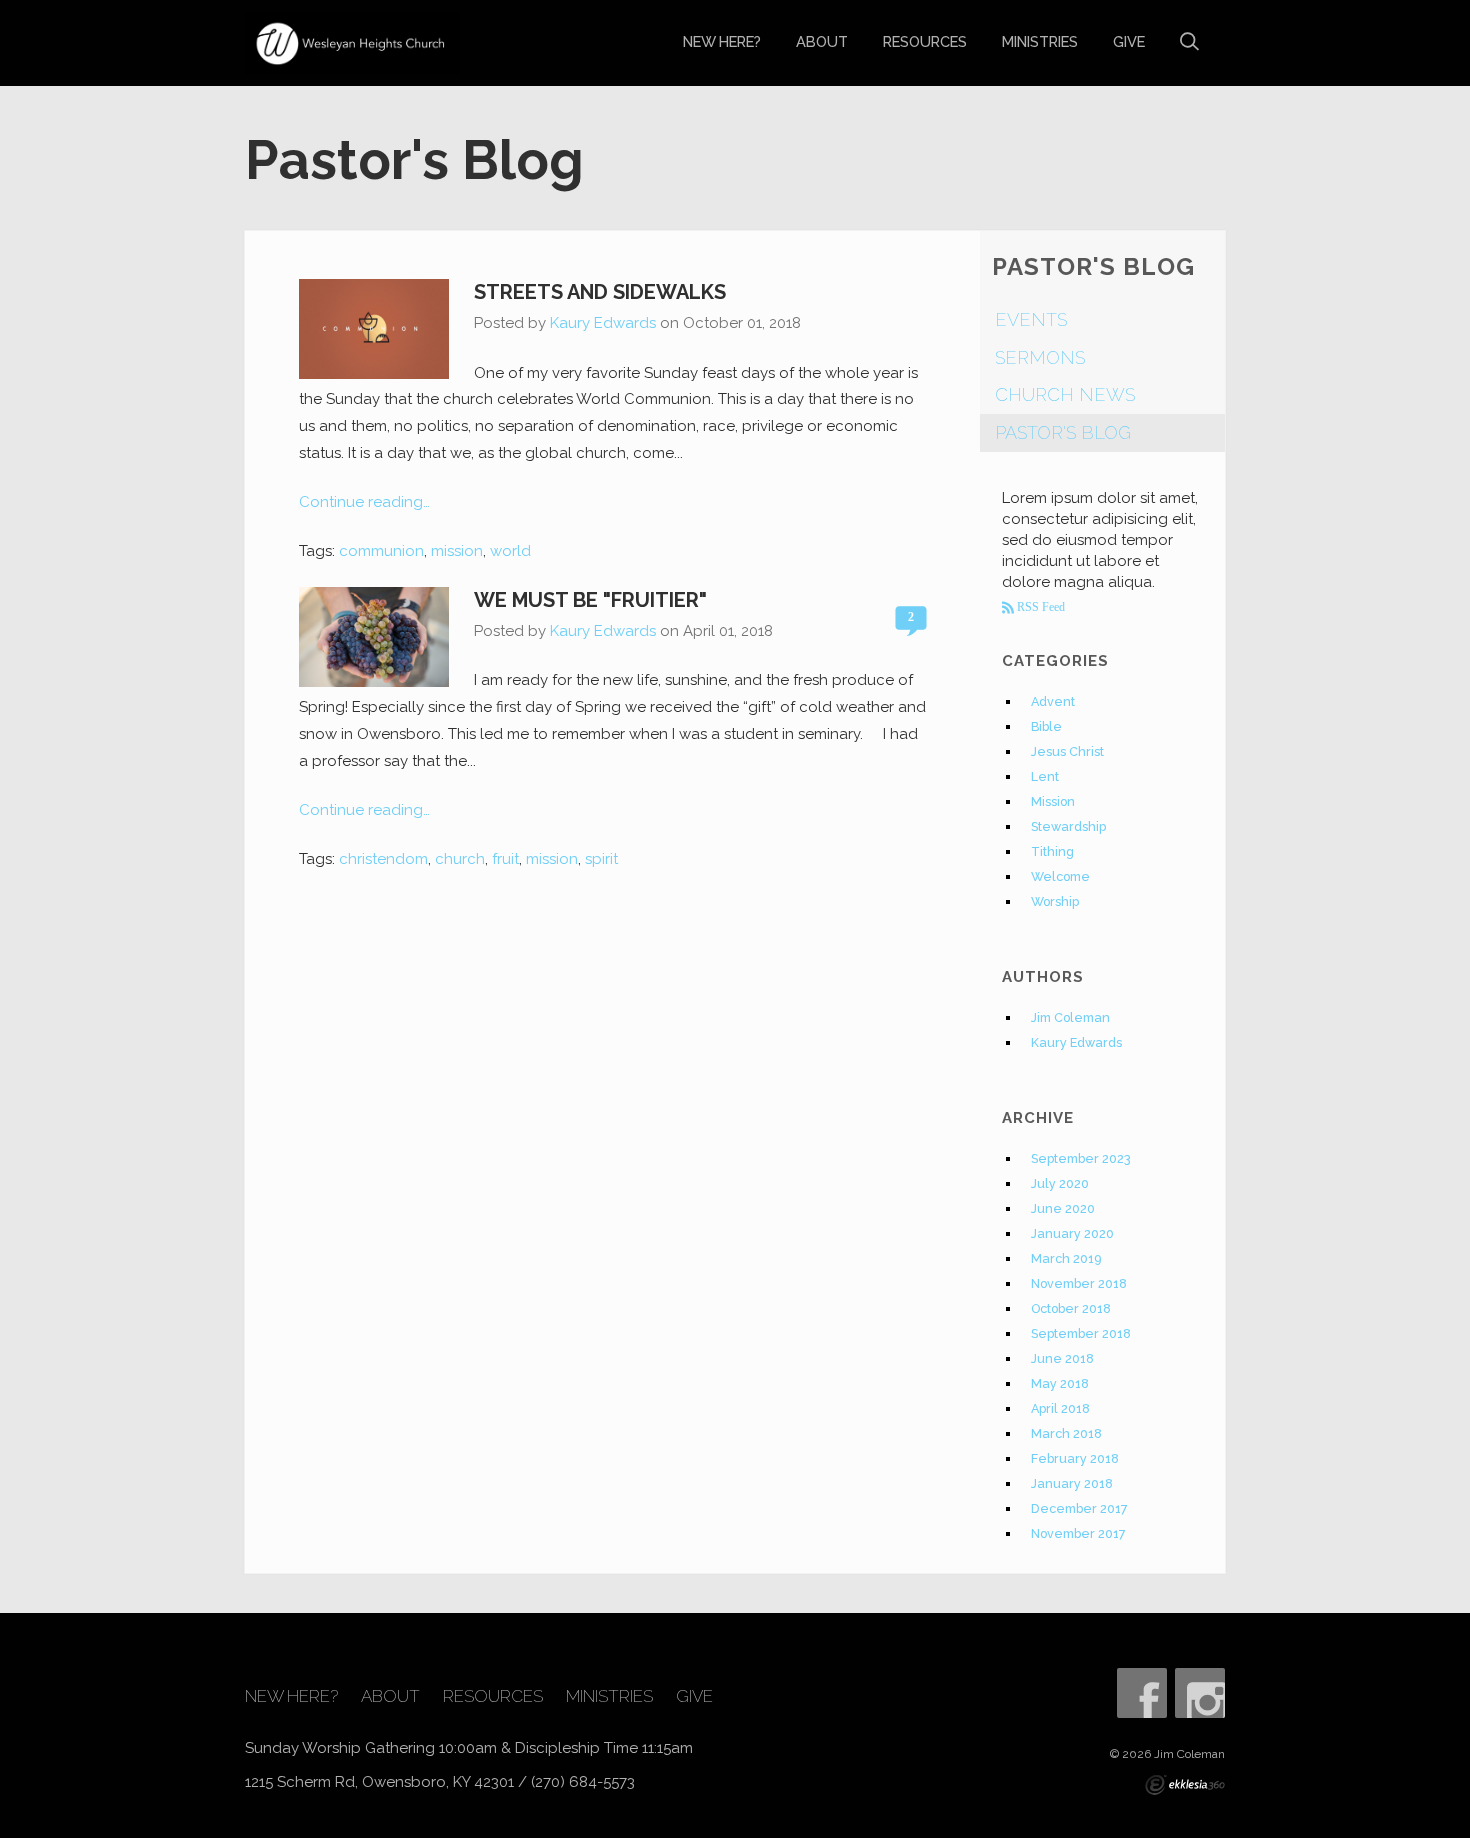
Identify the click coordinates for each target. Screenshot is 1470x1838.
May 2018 (1060, 1383)
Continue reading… (364, 502)
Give (1129, 41)
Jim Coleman (1070, 1017)
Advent (1053, 701)
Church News (1065, 394)
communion (381, 551)
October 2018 (1071, 1308)
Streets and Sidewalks (600, 292)
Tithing (1052, 851)
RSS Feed (1039, 607)
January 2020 (1072, 1233)
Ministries (1040, 41)
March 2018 (1066, 1433)
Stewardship (1068, 826)
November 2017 (1078, 1533)
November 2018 (1079, 1283)
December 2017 (1079, 1508)
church (460, 859)
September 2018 (1081, 1333)
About (822, 41)
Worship (1055, 901)
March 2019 (1066, 1258)
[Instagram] (1200, 1693)
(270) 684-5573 (583, 1782)
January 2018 (1072, 1483)
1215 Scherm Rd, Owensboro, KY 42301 (379, 1782)
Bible (1046, 726)
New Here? (722, 41)
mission (457, 551)
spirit (601, 859)
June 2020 (1063, 1208)
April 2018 (1060, 1408)
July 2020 (1060, 1183)
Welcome (1060, 876)
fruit (505, 859)
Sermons (1040, 357)
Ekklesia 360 (1185, 1785)
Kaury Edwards (603, 323)
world (510, 551)
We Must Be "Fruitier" (590, 600)
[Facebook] (1142, 1693)
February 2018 (1075, 1458)
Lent (1045, 776)
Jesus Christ (1067, 751)
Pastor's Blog (1063, 432)
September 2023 (1081, 1158)
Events (1031, 319)
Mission (1053, 801)
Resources (925, 41)
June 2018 (1062, 1358)
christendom (383, 859)
